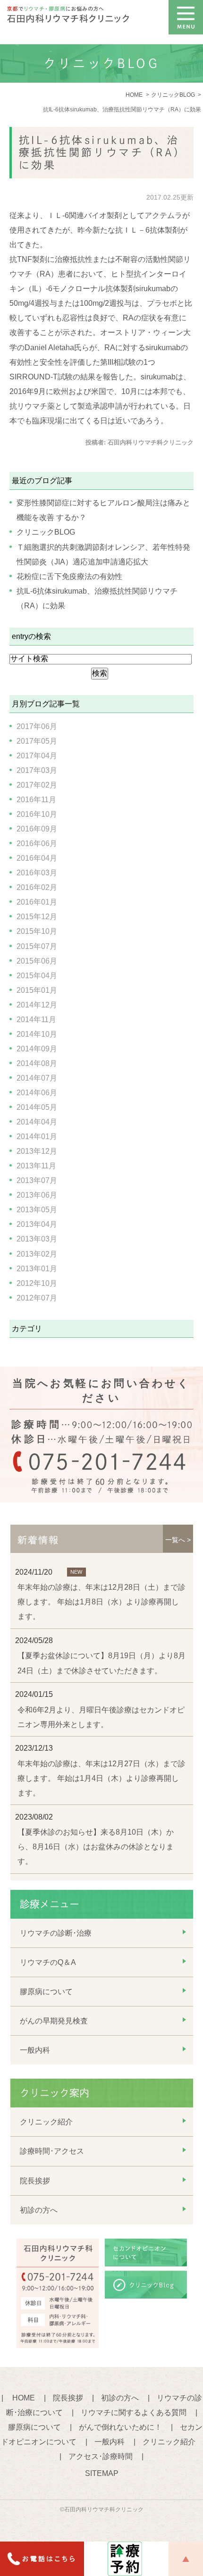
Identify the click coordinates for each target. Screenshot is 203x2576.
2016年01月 (37, 902)
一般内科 (35, 2050)
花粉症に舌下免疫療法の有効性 (69, 576)
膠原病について (46, 1992)
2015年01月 (37, 990)
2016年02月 (37, 887)
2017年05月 (37, 741)
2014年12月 (37, 1005)
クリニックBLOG (46, 532)
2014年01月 (37, 1137)
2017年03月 (37, 770)
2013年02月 (37, 1254)
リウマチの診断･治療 (56, 1933)
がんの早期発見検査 (54, 2021)
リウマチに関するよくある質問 (134, 2412)
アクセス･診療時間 (101, 2456)
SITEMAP (102, 2473)
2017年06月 (37, 726)
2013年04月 (37, 1224)
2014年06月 (37, 1093)
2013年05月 (37, 1210)
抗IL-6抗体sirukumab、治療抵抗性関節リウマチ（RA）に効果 (103, 153)
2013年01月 (37, 1269)
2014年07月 (37, 1078)
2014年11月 (36, 1019)
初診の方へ (39, 2210)
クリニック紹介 (46, 2122)
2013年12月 (37, 1151)
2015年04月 (37, 976)
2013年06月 (37, 1195)
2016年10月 (37, 814)
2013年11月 (36, 1166)
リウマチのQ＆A (48, 1962)
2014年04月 (37, 1122)
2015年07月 (37, 946)
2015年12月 (37, 917)
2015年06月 (37, 961)
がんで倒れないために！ (120, 2427)
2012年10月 (37, 1283)
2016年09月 (37, 829)
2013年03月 (37, 1239)
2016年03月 (37, 873)
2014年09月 (37, 1049)
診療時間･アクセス (52, 2151)
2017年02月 (37, 785)
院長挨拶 (35, 2181)
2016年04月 (37, 858)
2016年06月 (37, 843)
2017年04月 (37, 756)
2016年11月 (36, 800)
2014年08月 (37, 1063)
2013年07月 (37, 1180)
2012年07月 (37, 1298)
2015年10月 (37, 931)
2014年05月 (37, 1107)
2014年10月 (37, 1034)
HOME (24, 2398)
